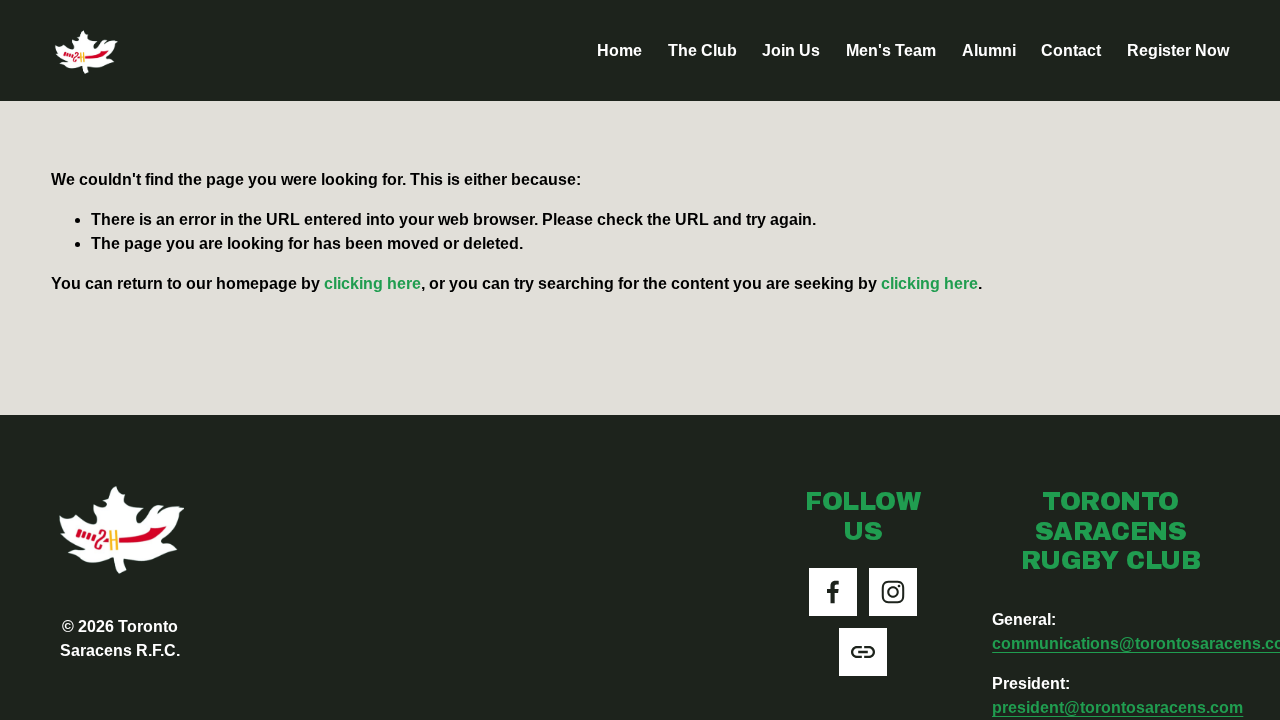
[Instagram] (893, 592)
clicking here (372, 283)
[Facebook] (833, 592)
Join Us (791, 50)
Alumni (989, 50)
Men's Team (891, 50)
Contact (1071, 50)
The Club (702, 50)
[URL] (863, 652)
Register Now (1178, 50)
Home (619, 50)
